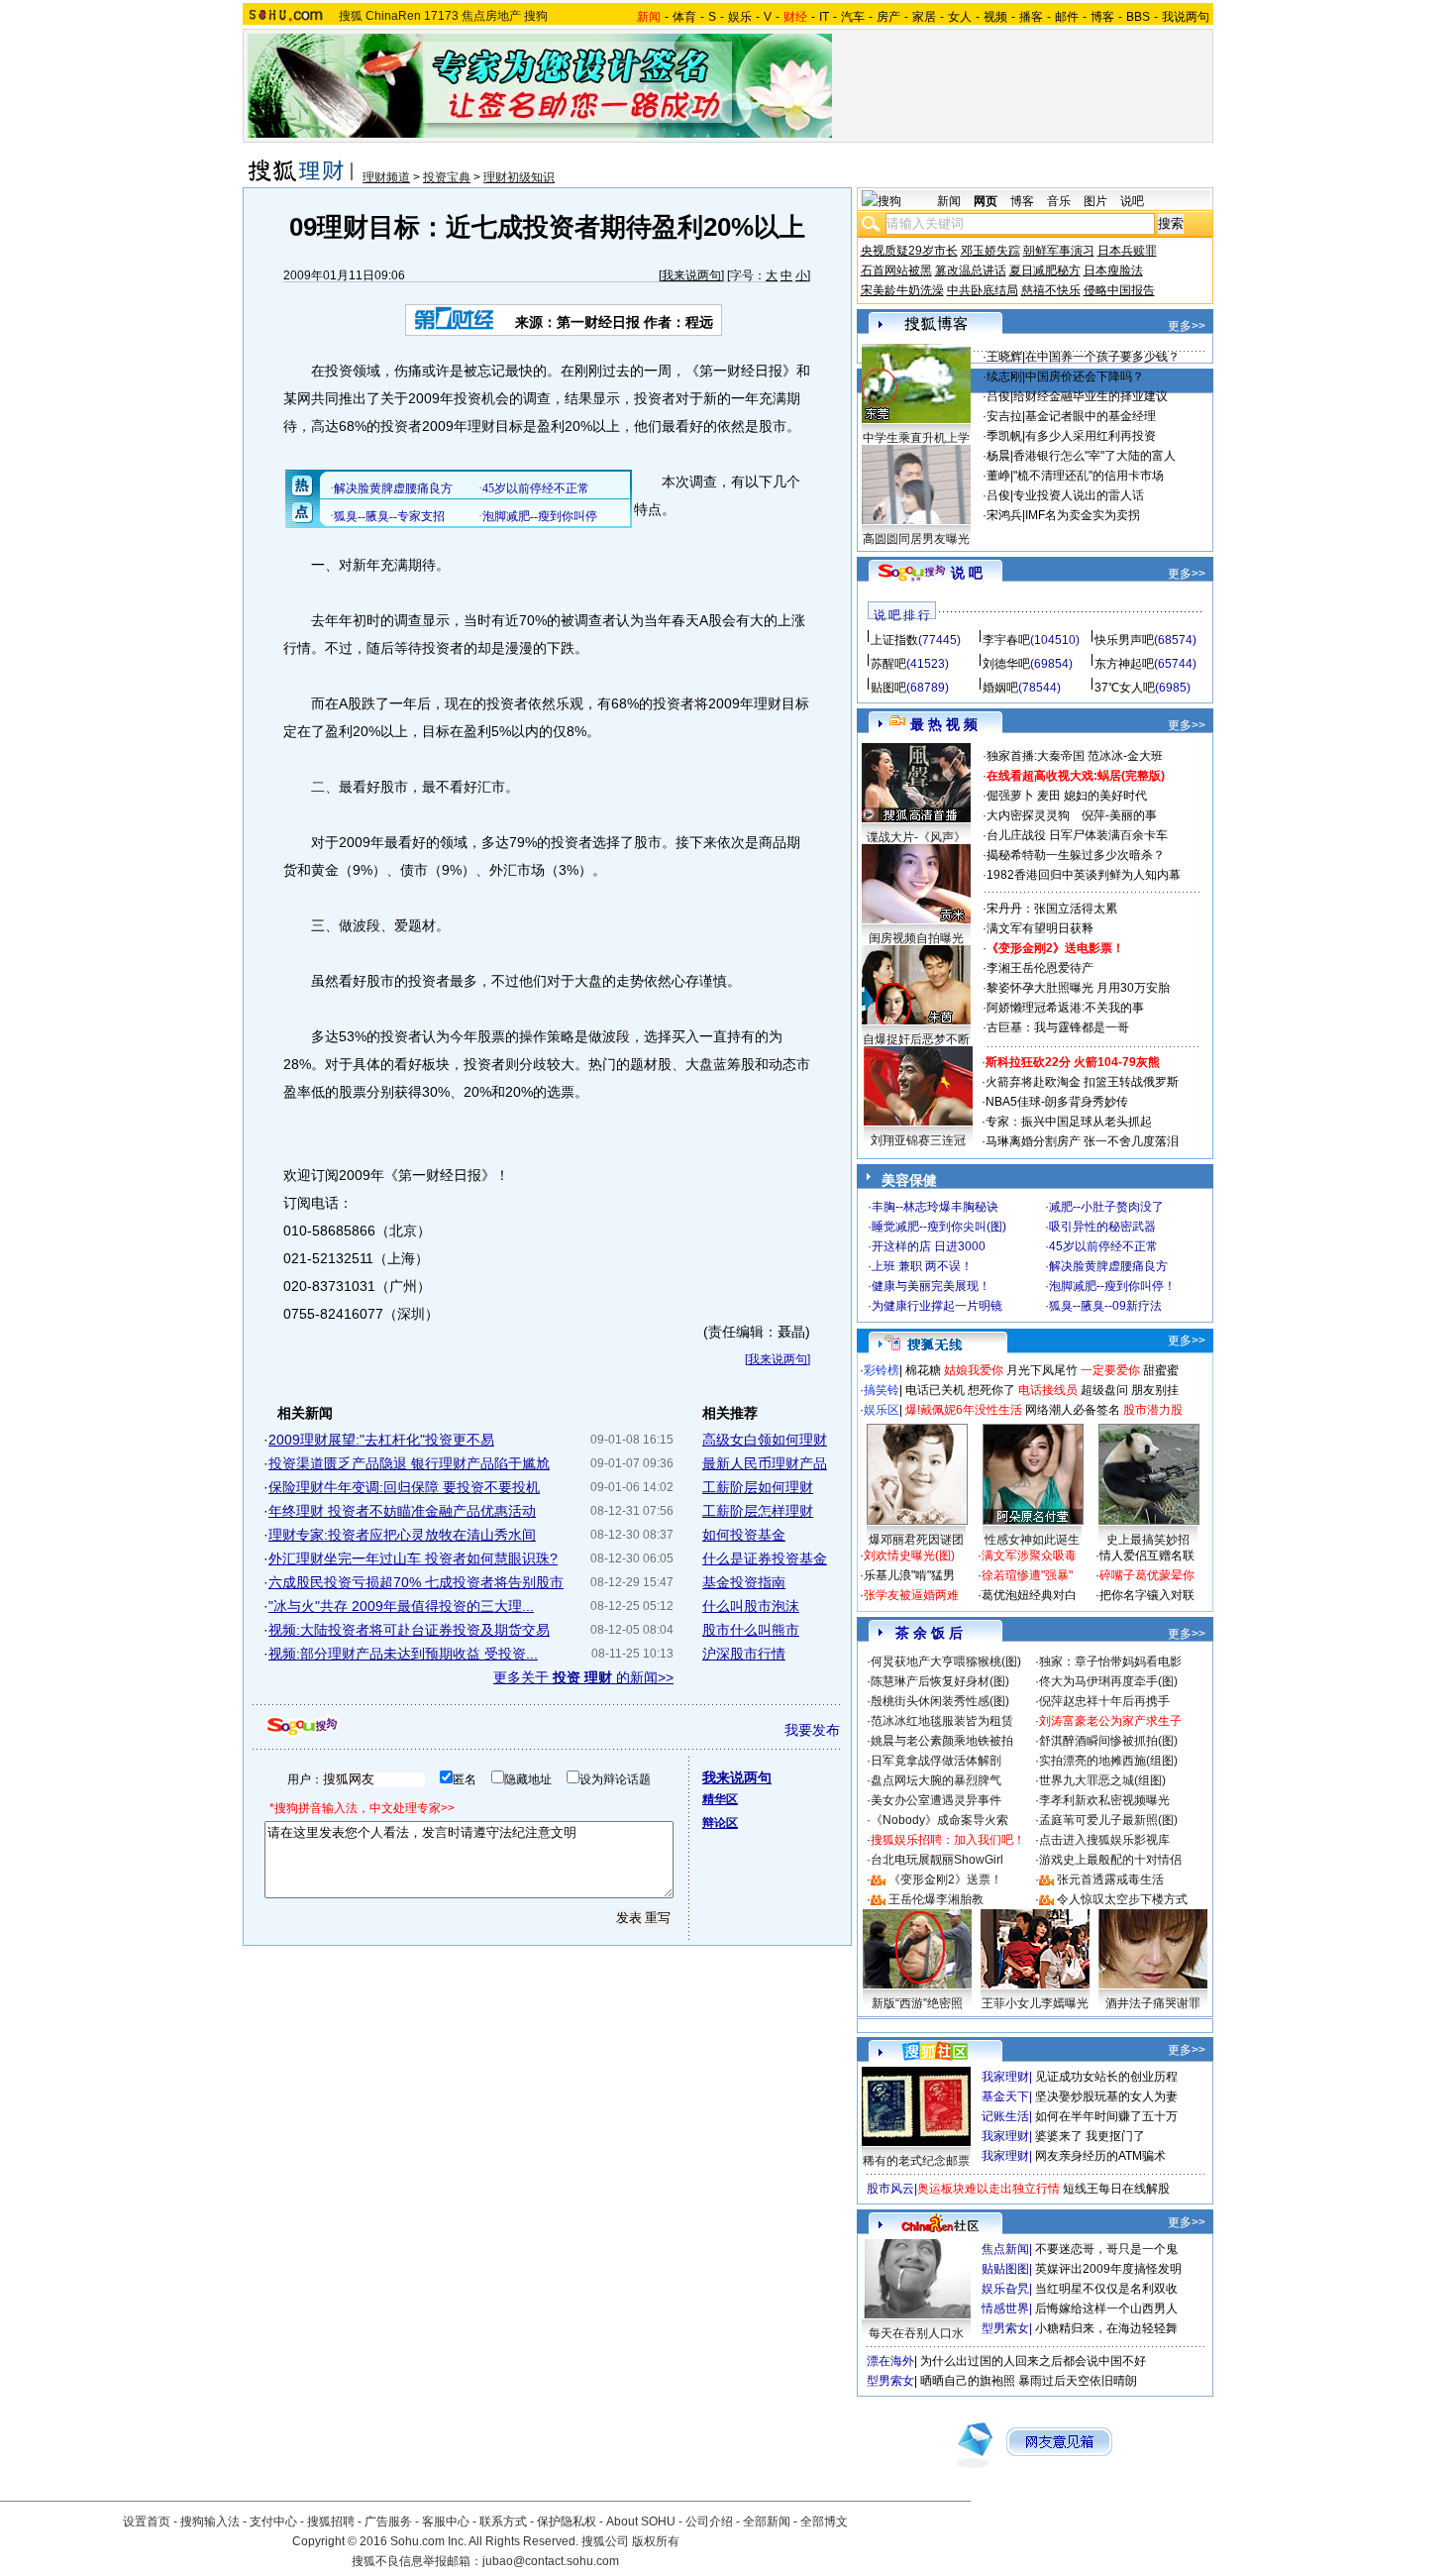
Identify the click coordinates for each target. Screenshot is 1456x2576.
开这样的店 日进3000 (929, 1246)
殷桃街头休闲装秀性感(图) (940, 1701)
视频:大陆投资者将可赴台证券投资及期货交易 (409, 1630)
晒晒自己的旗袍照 (968, 2381)
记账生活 (1005, 2116)
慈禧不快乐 (1051, 290)
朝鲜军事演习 (1059, 251)
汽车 (853, 17)
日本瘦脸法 (1113, 270)
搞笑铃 (882, 1390)
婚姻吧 (1000, 688)
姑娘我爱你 (974, 1370)
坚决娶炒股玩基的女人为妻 (1106, 2096)
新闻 (949, 201)
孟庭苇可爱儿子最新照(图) (1108, 1820)
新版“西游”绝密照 (917, 2003)
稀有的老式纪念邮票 (916, 2161)
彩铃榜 (882, 1370)
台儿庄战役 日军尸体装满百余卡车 (1077, 835)
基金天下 (1005, 2096)
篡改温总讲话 (971, 270)
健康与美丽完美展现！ (931, 1286)
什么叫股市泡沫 (751, 1606)
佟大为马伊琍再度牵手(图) (1108, 1681)
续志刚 (1004, 376)
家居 (924, 17)
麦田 (1049, 796)
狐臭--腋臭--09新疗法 (1105, 1306)
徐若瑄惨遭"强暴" (1027, 1575)
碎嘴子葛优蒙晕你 (1147, 1575)
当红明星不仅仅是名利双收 (1106, 2289)
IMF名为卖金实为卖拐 (1083, 515)
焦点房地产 (491, 16)
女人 (960, 17)
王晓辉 (1004, 357)
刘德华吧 (1006, 664)
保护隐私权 (567, 2522)
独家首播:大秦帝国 (1036, 756)
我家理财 (1005, 2077)
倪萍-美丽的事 (1119, 815)
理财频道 (386, 177)
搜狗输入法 (210, 2522)
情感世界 (1005, 2308)
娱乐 (740, 17)
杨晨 (998, 456)
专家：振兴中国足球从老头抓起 (1069, 1122)
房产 (888, 17)
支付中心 (273, 2522)
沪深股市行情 (744, 1654)
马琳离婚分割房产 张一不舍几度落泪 (1082, 1141)
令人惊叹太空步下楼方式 (1122, 1899)
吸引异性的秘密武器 (1102, 1227)
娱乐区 (882, 1410)
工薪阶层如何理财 (758, 1487)
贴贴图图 (1005, 2269)
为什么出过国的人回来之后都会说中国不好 (1033, 2361)
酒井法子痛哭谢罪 (1153, 2003)
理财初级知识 (519, 177)
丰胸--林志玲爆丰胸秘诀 (935, 1207)
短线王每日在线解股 (1116, 2189)
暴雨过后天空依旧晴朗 (1078, 2381)
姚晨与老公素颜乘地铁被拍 (942, 1741)
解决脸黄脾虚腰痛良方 (1108, 1266)
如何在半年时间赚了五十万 (1106, 2116)
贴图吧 (888, 688)
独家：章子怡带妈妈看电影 (1110, 1662)
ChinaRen (393, 16)
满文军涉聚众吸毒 (1029, 1556)
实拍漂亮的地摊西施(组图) (1108, 1761)
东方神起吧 (1124, 664)
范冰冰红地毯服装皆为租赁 (942, 1721)
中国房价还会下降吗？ (1085, 376)
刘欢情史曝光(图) (909, 1556)
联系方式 (503, 2522)
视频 (995, 17)
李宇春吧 (1006, 640)
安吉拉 (1004, 416)
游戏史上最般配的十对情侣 (1110, 1860)
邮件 (1067, 17)
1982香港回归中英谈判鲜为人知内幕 (1084, 875)
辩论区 (720, 1823)
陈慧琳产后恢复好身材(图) (940, 1681)
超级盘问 (1104, 1390)
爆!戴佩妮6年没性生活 (964, 1410)
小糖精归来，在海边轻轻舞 (1106, 2328)
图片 (1095, 201)
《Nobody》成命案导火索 (939, 1820)
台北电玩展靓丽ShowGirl (937, 1860)
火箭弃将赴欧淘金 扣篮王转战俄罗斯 (1082, 1082)
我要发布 (812, 1730)
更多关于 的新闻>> (583, 1677)
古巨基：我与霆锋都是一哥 (1058, 1027)
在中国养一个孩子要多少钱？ (1102, 357)
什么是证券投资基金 (765, 1558)
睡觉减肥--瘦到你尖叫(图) (939, 1227)
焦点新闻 (1005, 2249)
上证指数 (894, 640)
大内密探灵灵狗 (1028, 815)
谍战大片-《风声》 (916, 837)
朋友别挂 (1155, 1390)
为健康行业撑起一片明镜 (937, 1306)
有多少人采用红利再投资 (1091, 436)
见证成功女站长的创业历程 (1106, 2077)
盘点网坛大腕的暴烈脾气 (936, 1780)
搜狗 (536, 16)
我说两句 (1186, 17)
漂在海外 (890, 2361)
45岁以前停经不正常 (1103, 1246)
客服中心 (446, 2522)
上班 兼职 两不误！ (922, 1266)
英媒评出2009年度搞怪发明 (1108, 2269)
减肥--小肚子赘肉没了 (1106, 1207)
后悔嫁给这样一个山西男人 (1106, 2308)
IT (824, 17)
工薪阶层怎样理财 (758, 1511)
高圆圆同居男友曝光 (916, 539)
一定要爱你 (1110, 1370)
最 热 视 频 (944, 724)
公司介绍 (709, 2522)
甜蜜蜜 (1161, 1370)
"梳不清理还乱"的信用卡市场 (1089, 476)
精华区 (720, 1799)
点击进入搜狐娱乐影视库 (1104, 1840)
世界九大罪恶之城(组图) (1102, 1780)
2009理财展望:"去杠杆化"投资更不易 (381, 1440)
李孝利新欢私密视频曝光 (1104, 1800)
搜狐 (351, 16)
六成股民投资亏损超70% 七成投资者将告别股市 (416, 1582)
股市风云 (890, 2189)
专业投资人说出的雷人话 (1079, 495)
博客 (1102, 17)
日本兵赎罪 (1127, 251)
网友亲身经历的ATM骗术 (1100, 2156)
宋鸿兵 (1004, 515)
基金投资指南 (744, 1582)
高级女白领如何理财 (765, 1440)
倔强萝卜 (1010, 796)
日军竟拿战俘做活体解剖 (936, 1761)
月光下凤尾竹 (1042, 1370)
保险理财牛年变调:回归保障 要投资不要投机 (404, 1487)
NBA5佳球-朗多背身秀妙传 (1057, 1102)
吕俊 (998, 396)
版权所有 (656, 2541)
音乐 (1059, 201)
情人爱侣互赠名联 (1147, 1556)
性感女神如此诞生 (1032, 1540)
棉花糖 (923, 1370)
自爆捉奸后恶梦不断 (916, 1039)
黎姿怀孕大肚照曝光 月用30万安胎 (1078, 988)
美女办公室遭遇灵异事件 (936, 1800)
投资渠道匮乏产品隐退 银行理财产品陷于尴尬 (409, 1463)
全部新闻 (767, 2522)
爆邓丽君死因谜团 (916, 1540)
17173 (441, 16)
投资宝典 (447, 177)
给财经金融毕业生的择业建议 (1091, 396)
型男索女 (1005, 2328)
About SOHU (641, 2522)
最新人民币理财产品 (765, 1463)
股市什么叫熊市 (751, 1630)
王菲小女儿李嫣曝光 (1035, 2003)
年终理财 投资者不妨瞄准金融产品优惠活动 (402, 1511)
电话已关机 (935, 1390)
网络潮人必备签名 (1073, 1410)
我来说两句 (691, 275)
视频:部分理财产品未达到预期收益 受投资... (403, 1654)
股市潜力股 (1153, 1410)
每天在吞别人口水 (916, 2333)
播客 (1031, 17)
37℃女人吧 (1125, 688)
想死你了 (991, 1390)
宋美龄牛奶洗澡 (902, 290)
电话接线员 (1048, 1390)
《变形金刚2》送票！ (945, 1879)
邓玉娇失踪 (990, 251)
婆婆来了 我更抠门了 (1090, 2136)
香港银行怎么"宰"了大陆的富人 (1094, 456)
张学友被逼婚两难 (911, 1595)
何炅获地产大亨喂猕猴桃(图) (946, 1662)
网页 (986, 201)
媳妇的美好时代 (1105, 796)
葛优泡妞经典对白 (1029, 1595)
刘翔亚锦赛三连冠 (918, 1140)
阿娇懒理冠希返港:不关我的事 (1065, 1008)
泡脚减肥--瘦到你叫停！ (1112, 1286)
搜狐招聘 (331, 2522)
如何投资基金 (744, 1535)
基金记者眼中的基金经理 (1091, 416)
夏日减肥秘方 (1045, 270)
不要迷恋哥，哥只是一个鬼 (1106, 2249)
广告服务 (388, 2522)
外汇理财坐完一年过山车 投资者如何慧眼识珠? (413, 1558)
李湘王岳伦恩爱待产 (1040, 968)
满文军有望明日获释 (1040, 928)
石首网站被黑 (896, 270)
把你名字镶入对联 (1147, 1595)
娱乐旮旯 (1005, 2289)
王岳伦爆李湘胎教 (936, 1899)
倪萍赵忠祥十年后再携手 (1104, 1701)
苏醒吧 (888, 664)
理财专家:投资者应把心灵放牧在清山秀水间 (402, 1535)
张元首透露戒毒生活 (1110, 1879)
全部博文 (824, 2522)
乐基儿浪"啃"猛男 (909, 1575)
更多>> (1187, 326)
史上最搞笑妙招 (1148, 1540)
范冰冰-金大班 (1125, 756)
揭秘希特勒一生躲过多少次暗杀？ (1076, 855)
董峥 (998, 476)
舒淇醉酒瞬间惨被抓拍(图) (1108, 1741)
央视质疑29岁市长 (909, 251)
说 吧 (967, 573)
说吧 (1132, 201)
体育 (684, 17)
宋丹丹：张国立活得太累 (1052, 909)
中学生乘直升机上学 (916, 438)
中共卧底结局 (983, 290)
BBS (1138, 17)
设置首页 (147, 2522)
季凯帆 (1004, 436)
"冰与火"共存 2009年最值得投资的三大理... (401, 1606)
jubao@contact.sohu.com (551, 2561)
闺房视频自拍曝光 (916, 938)
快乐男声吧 (1124, 640)
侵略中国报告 (1119, 290)
